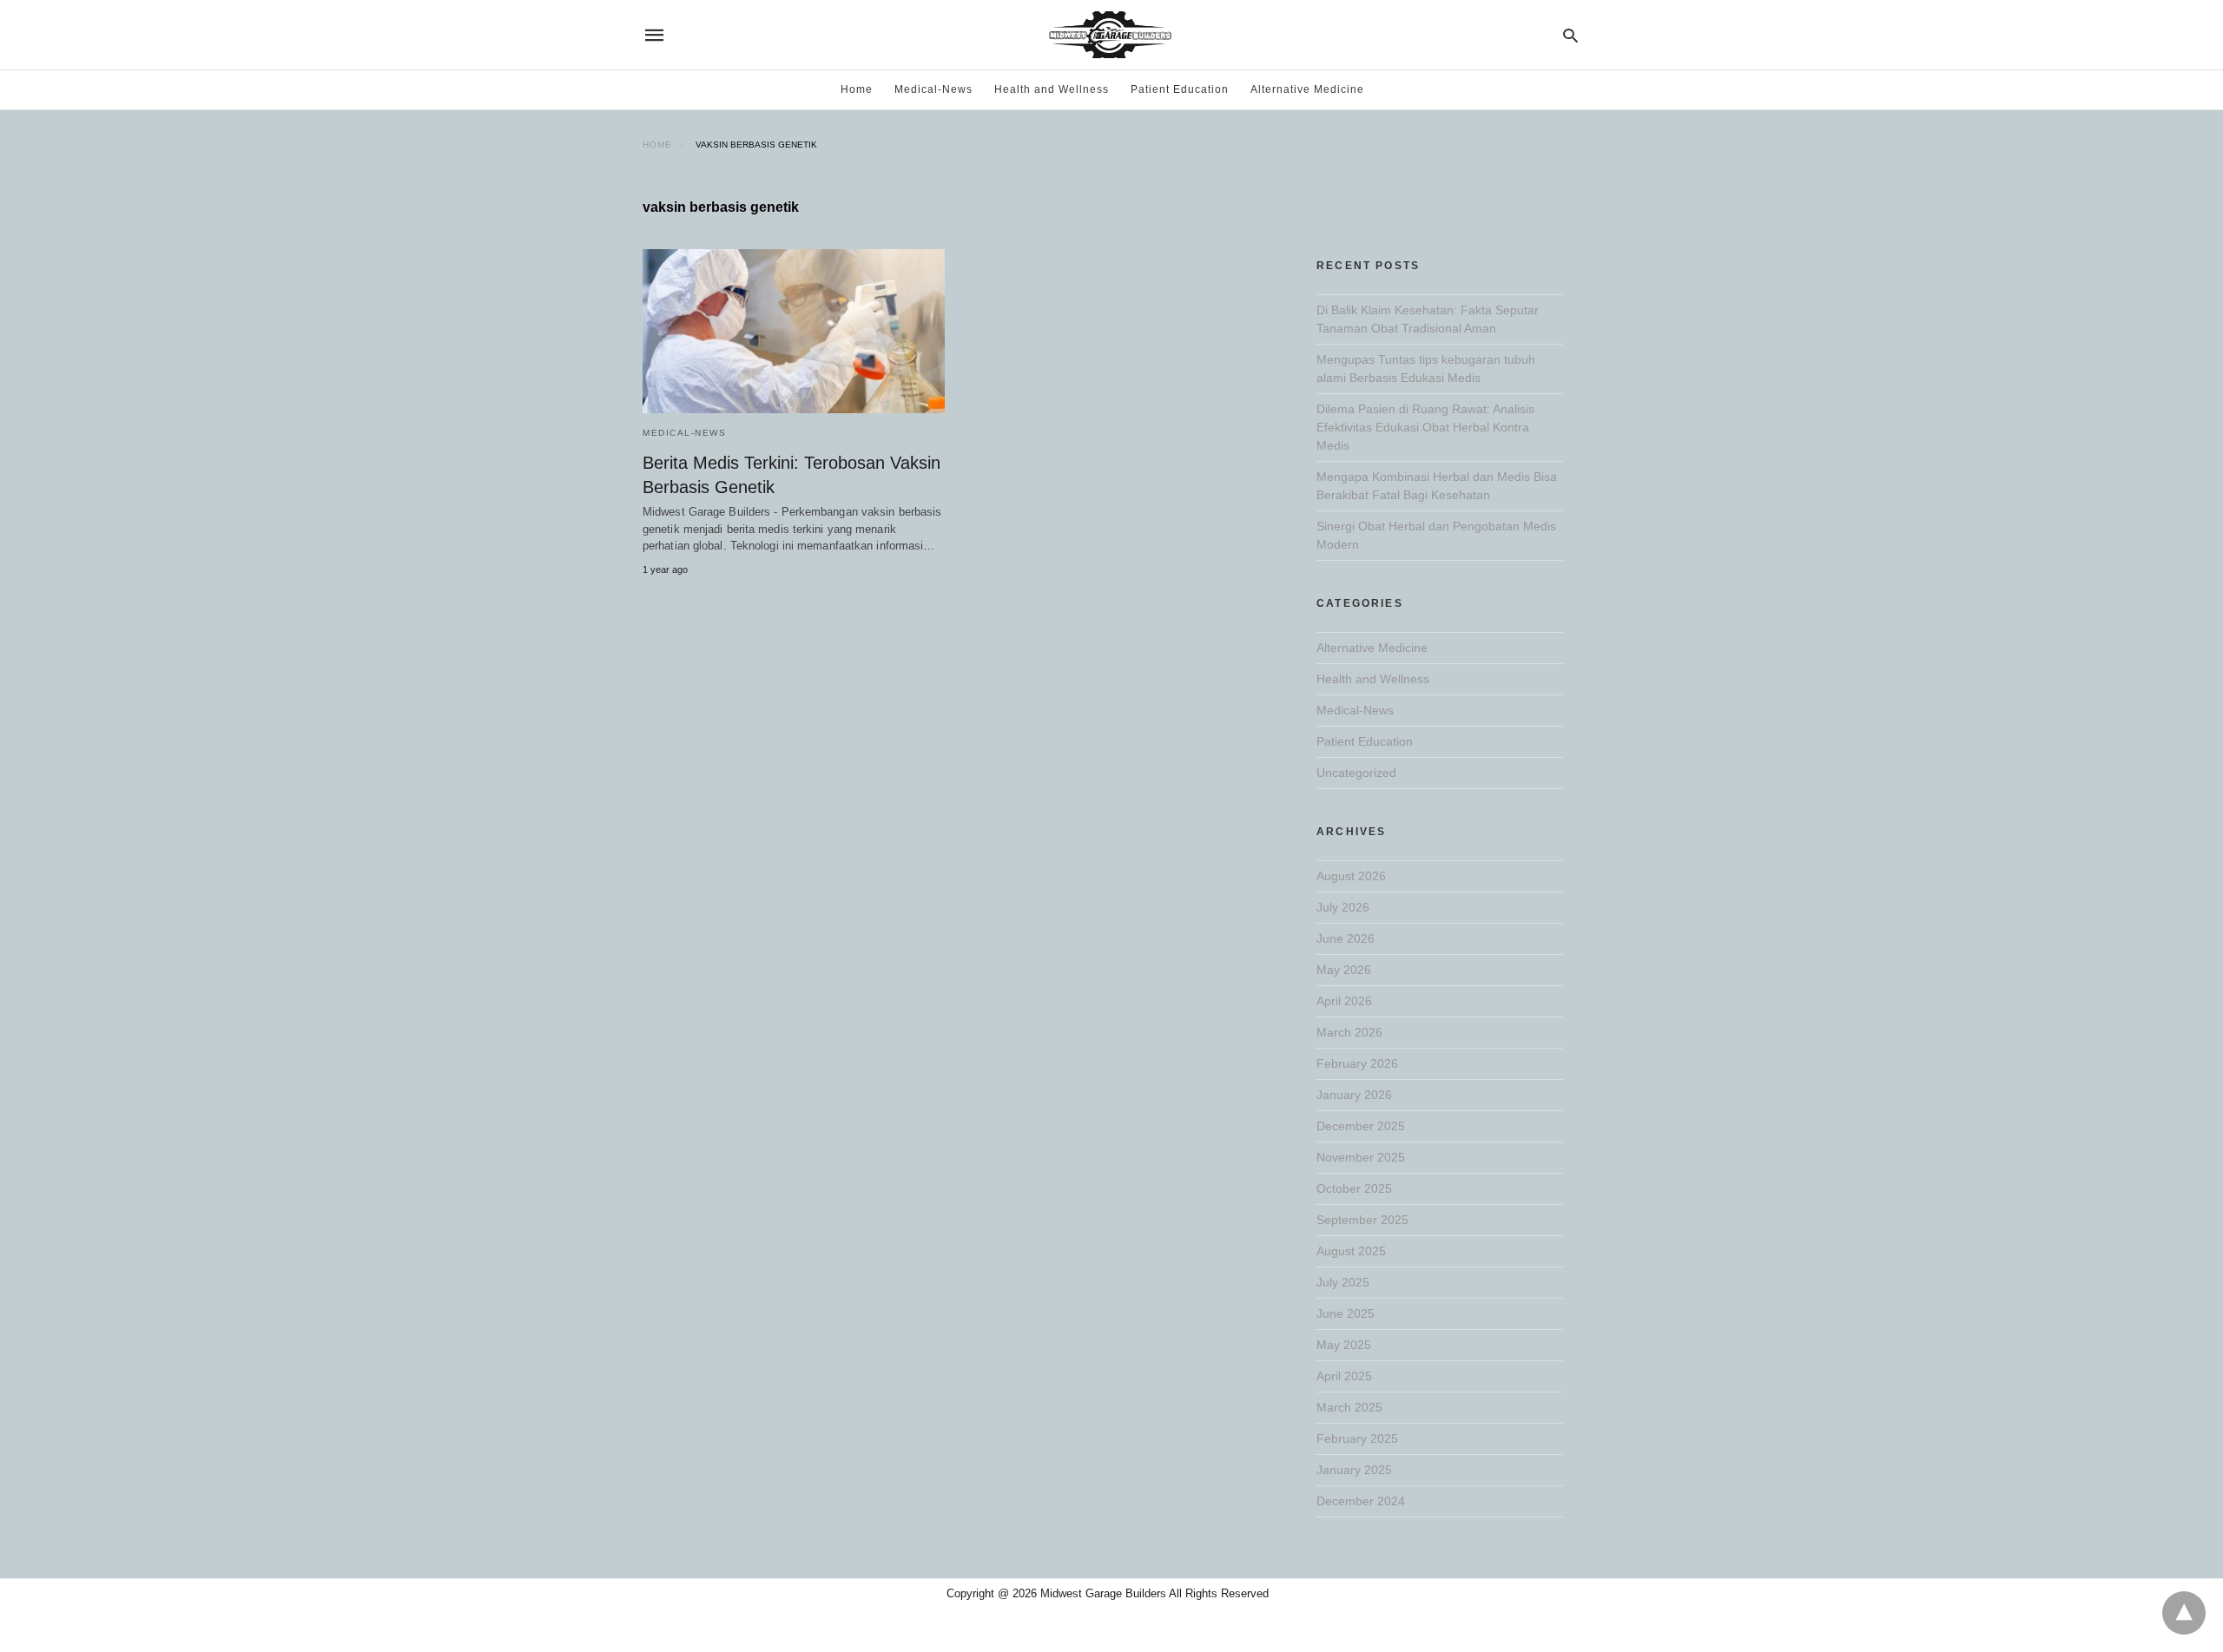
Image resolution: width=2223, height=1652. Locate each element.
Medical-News (933, 89)
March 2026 (1349, 1032)
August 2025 (1351, 1251)
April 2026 (1344, 1001)
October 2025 (1354, 1188)
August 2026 (1351, 876)
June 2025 (1346, 1313)
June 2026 (1346, 938)
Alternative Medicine (1307, 89)
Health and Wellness (1052, 89)
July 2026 (1343, 907)
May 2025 (1344, 1345)
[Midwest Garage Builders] (1110, 35)
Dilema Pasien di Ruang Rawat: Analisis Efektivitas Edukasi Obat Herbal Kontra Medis (1425, 427)
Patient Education (1180, 89)
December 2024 (1361, 1501)
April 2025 (1344, 1376)
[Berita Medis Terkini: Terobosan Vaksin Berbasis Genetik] (794, 331)
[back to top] (2184, 1613)
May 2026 (1344, 970)
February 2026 (1357, 1063)
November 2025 (1361, 1157)
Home (857, 89)
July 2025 (1343, 1282)
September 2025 (1362, 1220)
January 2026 (1354, 1095)
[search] (1570, 35)
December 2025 (1361, 1126)
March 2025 (1349, 1407)
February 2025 (1357, 1438)
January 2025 (1354, 1470)
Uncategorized (1356, 773)
